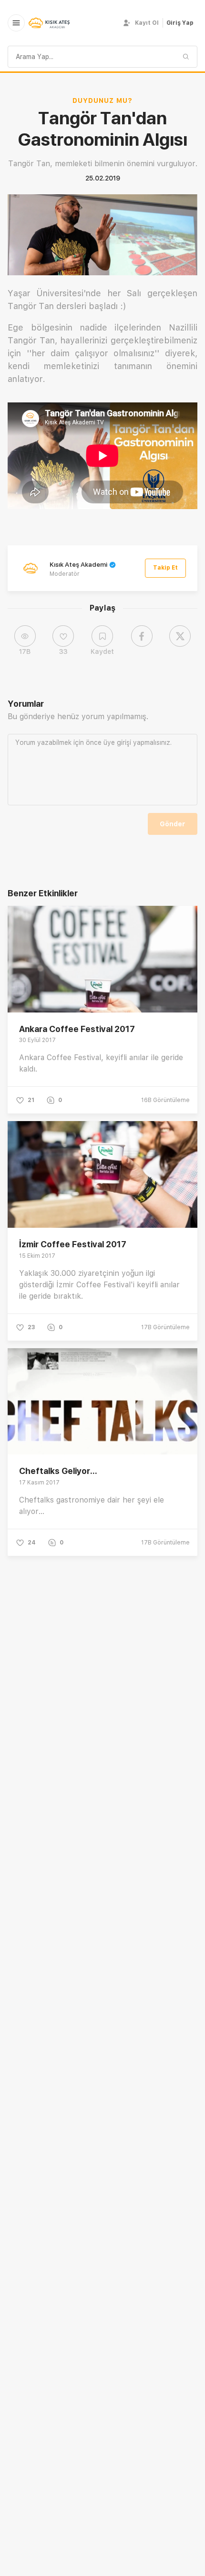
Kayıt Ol (147, 23)
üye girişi (117, 742)
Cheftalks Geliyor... (58, 1471)
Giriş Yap (180, 23)
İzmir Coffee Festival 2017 (73, 1244)
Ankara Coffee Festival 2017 (77, 1029)
